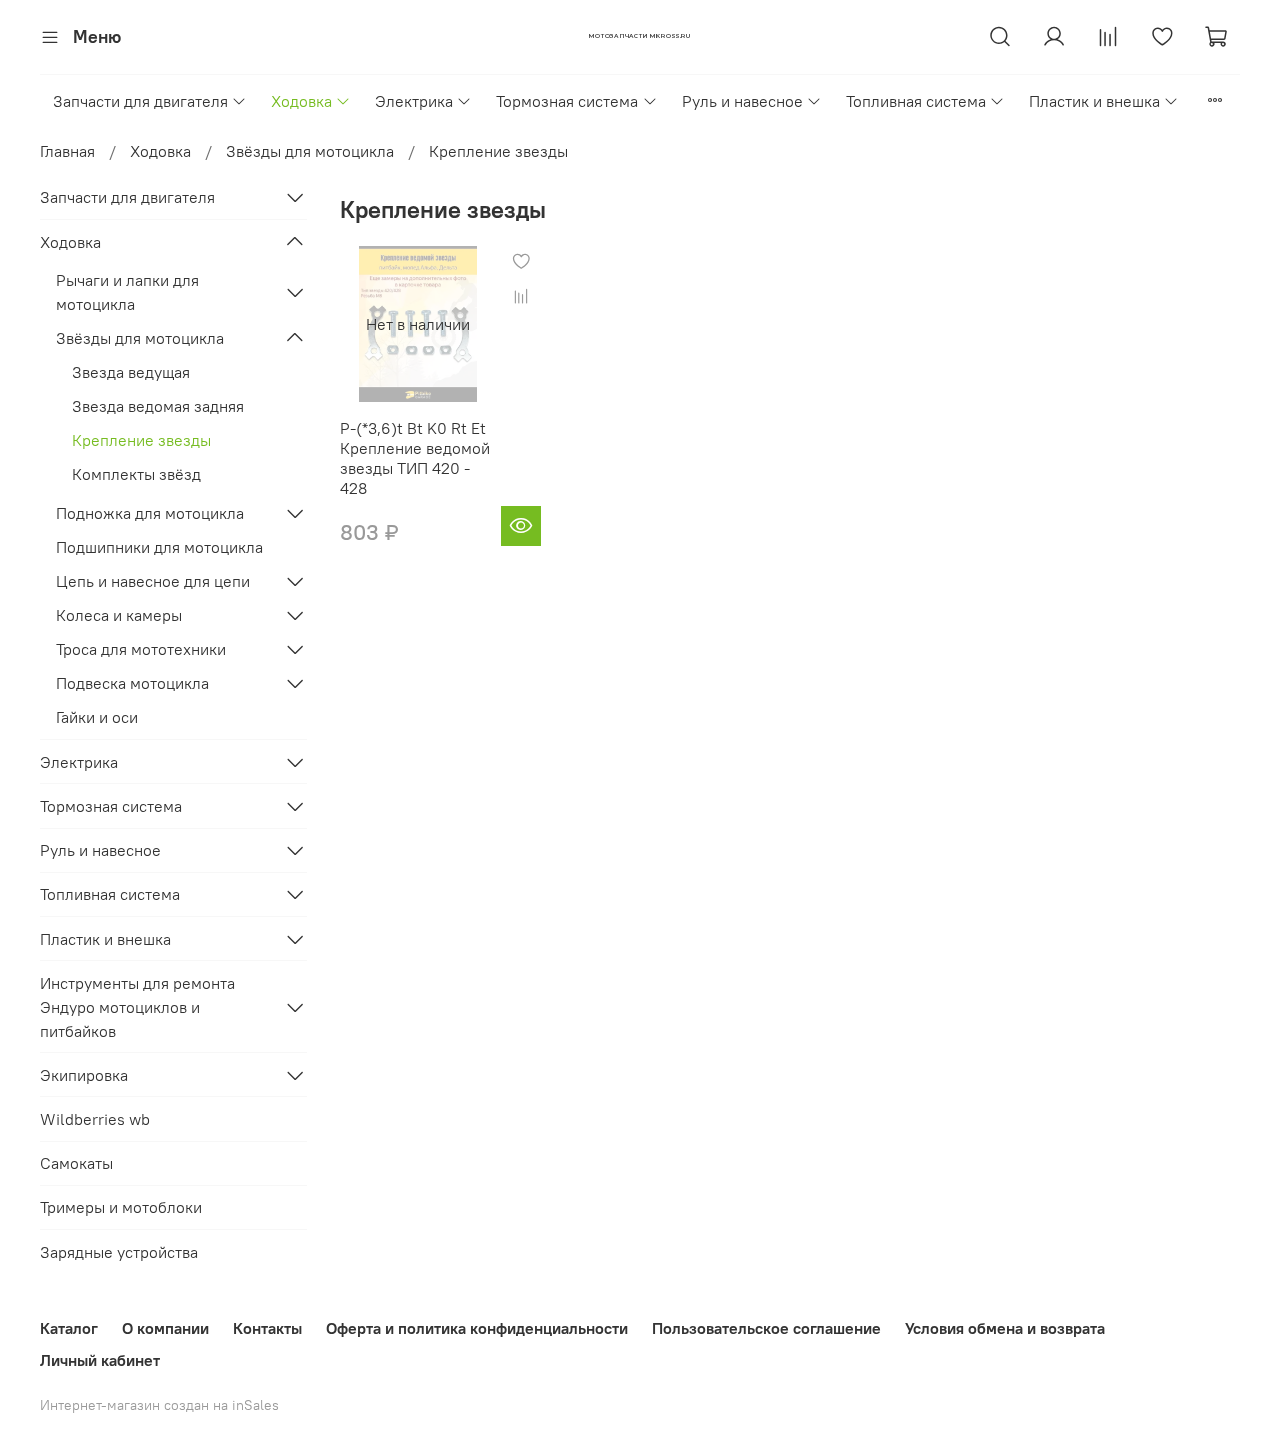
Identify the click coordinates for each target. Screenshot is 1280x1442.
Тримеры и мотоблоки (121, 1207)
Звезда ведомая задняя (158, 406)
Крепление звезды (141, 440)
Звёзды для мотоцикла (310, 151)
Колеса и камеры (119, 615)
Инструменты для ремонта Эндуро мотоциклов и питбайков (137, 1007)
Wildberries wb (95, 1119)
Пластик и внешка (1094, 101)
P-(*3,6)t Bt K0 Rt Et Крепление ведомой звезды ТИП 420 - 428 (415, 458)
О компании (165, 1328)
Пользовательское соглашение (766, 1328)
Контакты (267, 1328)
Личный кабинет (100, 1360)
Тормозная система (567, 101)
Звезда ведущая (131, 372)
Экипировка (84, 1075)
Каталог (69, 1328)
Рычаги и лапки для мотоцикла (127, 292)
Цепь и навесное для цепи (153, 581)
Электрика (414, 101)
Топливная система (916, 101)
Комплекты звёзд (136, 474)
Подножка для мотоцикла (150, 513)
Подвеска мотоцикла (132, 683)
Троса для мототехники (141, 649)
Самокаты (76, 1163)
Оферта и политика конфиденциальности (477, 1328)
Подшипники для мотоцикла (159, 547)
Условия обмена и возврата (1005, 1328)
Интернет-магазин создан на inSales (159, 1405)
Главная (67, 151)
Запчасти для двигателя (140, 101)
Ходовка (301, 101)
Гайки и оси (97, 717)
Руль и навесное (742, 101)
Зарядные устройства (119, 1252)
